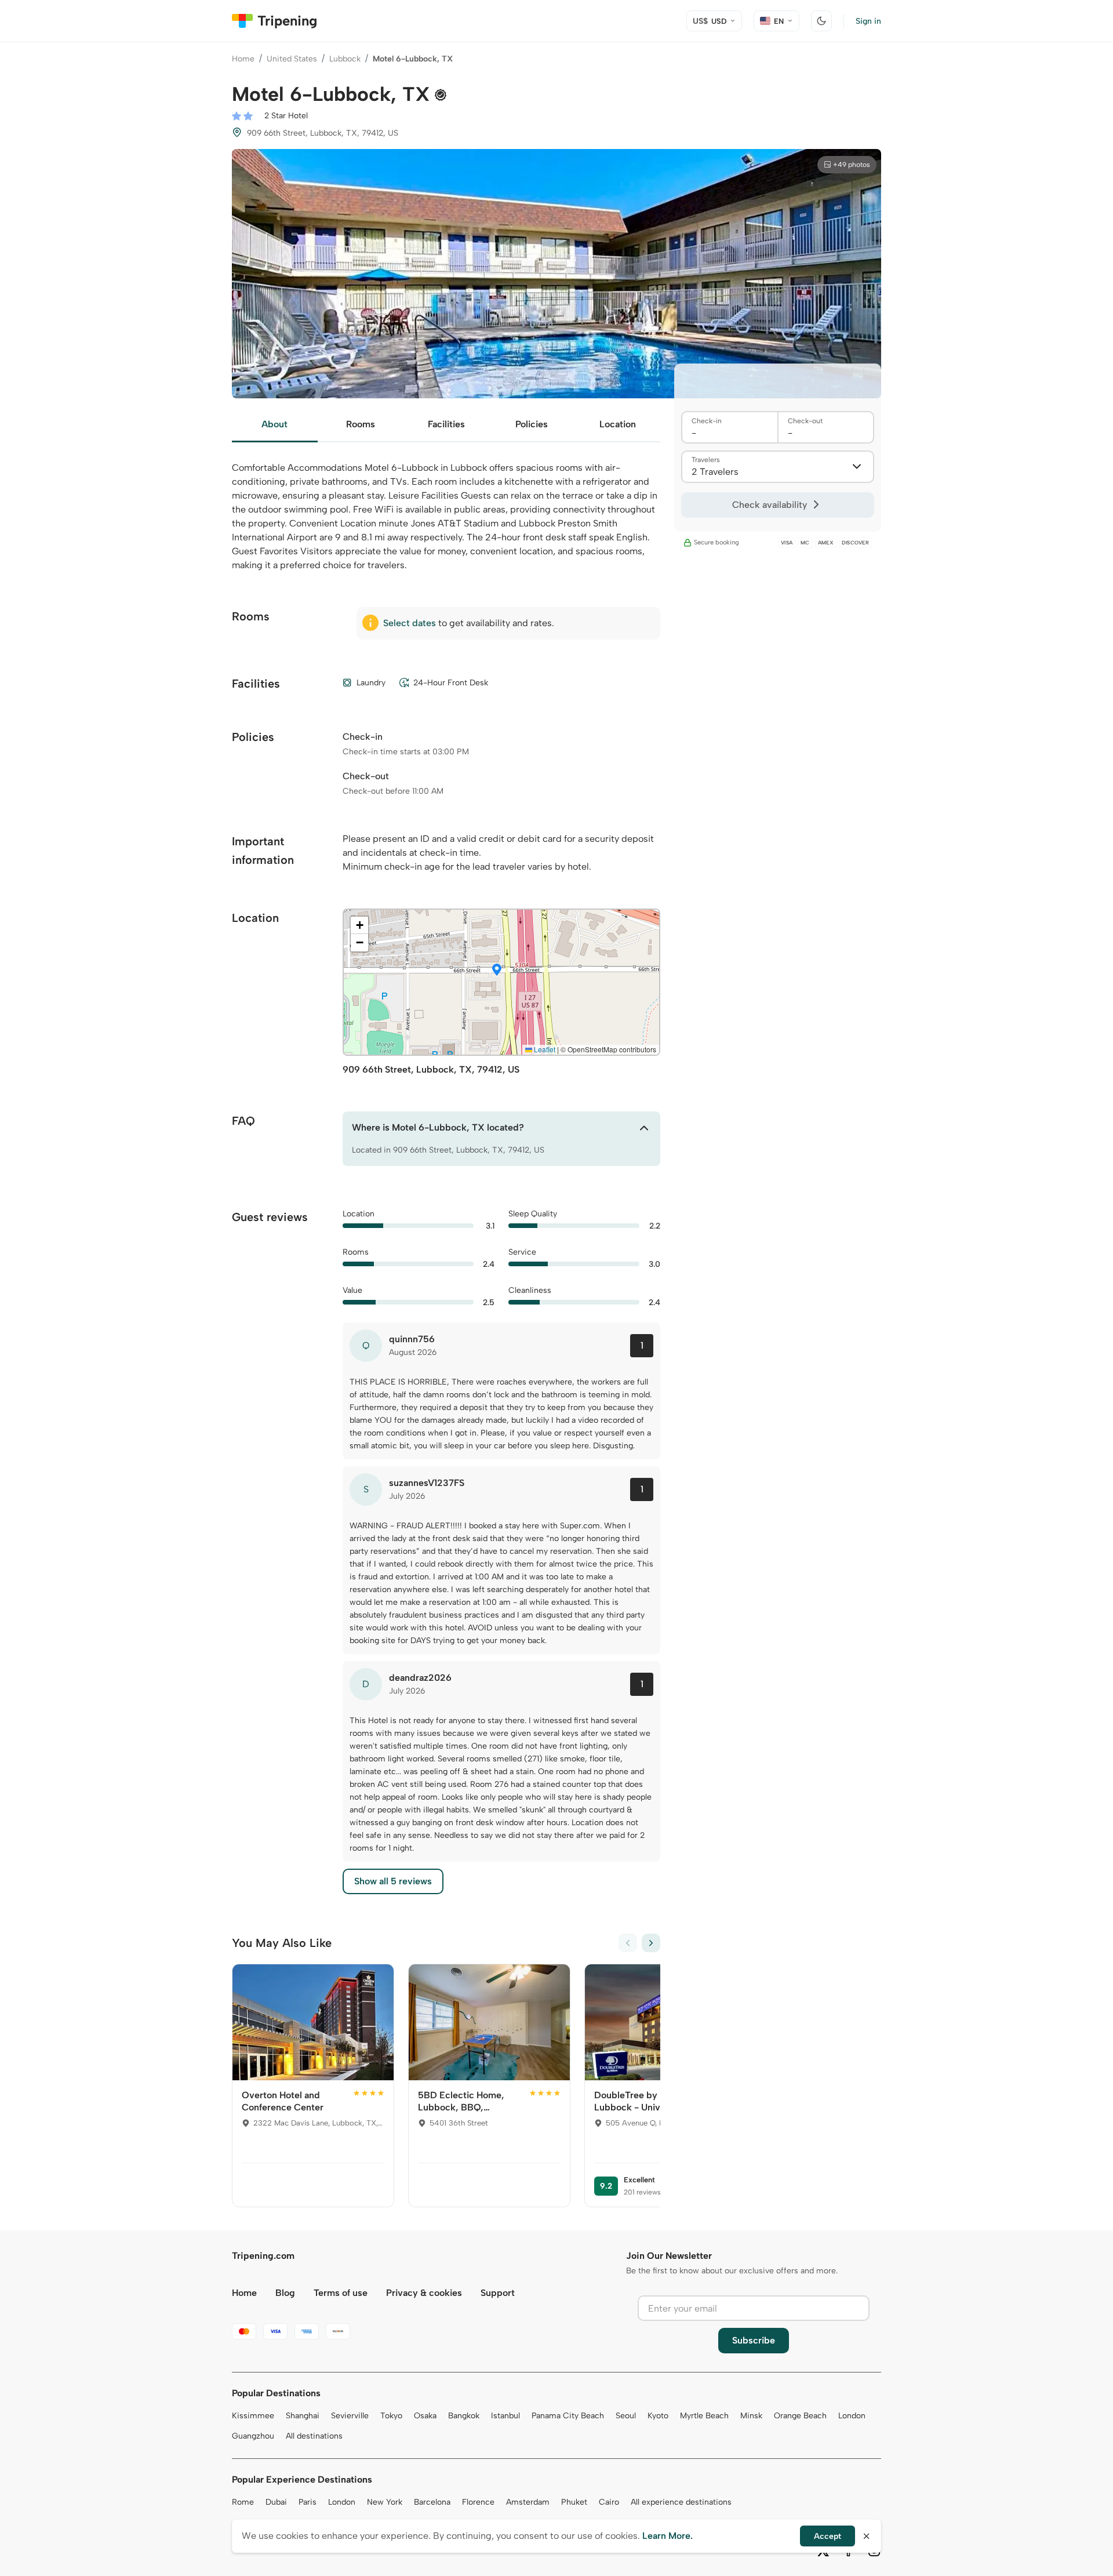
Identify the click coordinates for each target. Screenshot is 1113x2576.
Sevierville (350, 2416)
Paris (308, 2502)
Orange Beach (800, 2416)
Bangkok (464, 2416)
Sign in (868, 21)
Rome (243, 2502)
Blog (285, 2293)
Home (243, 59)
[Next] (651, 1943)
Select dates (410, 623)
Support (498, 2293)
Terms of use (341, 2293)
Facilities (446, 424)
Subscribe (754, 2340)
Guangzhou (253, 2436)
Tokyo (391, 2416)
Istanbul (505, 2416)
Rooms (361, 424)
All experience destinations (681, 2502)
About (274, 424)
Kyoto (658, 2416)
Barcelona (432, 2502)
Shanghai (303, 2416)
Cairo (609, 2502)
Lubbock (345, 59)
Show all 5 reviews (393, 1881)
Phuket (574, 2502)
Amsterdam (528, 2502)
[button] (497, 971)
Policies (532, 424)
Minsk (751, 2416)
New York (385, 2502)
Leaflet (544, 1049)
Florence (478, 2502)
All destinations (314, 2436)
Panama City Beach (568, 2416)
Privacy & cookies (424, 2293)
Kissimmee (253, 2416)
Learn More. (668, 2536)
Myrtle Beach (704, 2416)
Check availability (770, 505)
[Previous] (628, 1943)
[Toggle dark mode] (821, 21)
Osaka (425, 2416)
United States (292, 59)
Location (618, 424)
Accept (828, 2536)
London (852, 2416)
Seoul (626, 2416)
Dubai (276, 2502)
